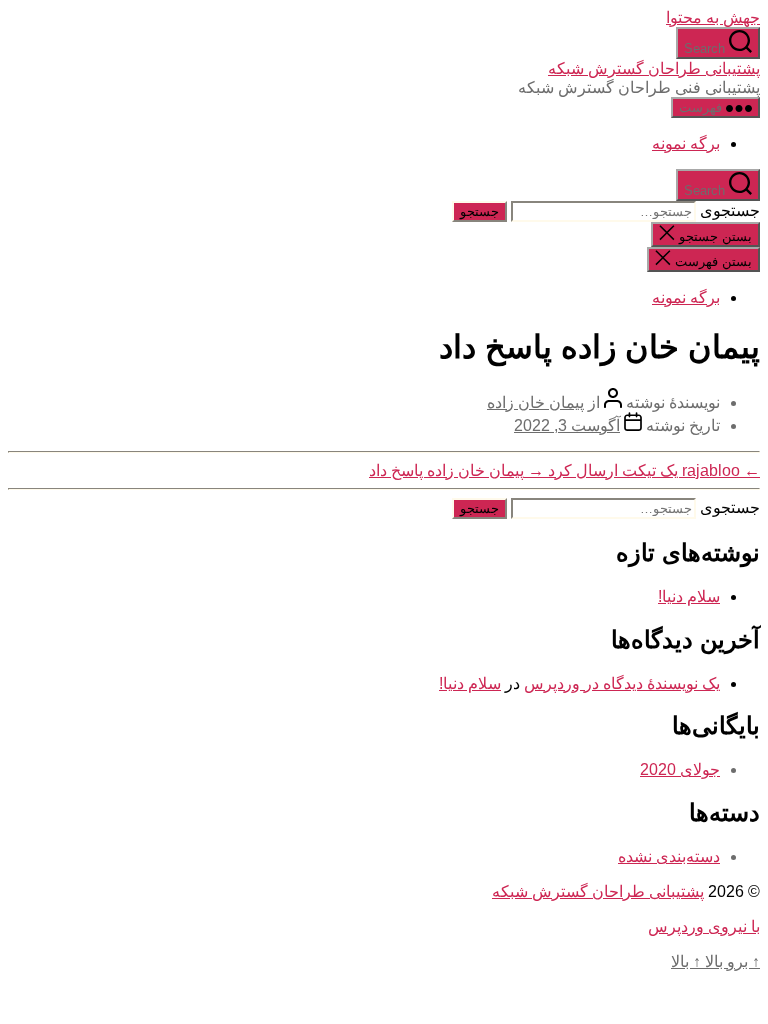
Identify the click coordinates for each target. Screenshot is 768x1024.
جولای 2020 (680, 769)
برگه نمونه (686, 143)
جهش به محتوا (713, 17)
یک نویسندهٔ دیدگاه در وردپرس (622, 683)
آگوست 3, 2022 (567, 425)
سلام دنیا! (689, 596)
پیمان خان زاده (535, 402)
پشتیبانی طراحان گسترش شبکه (654, 68)
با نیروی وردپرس (704, 926)
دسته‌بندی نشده (669, 856)
